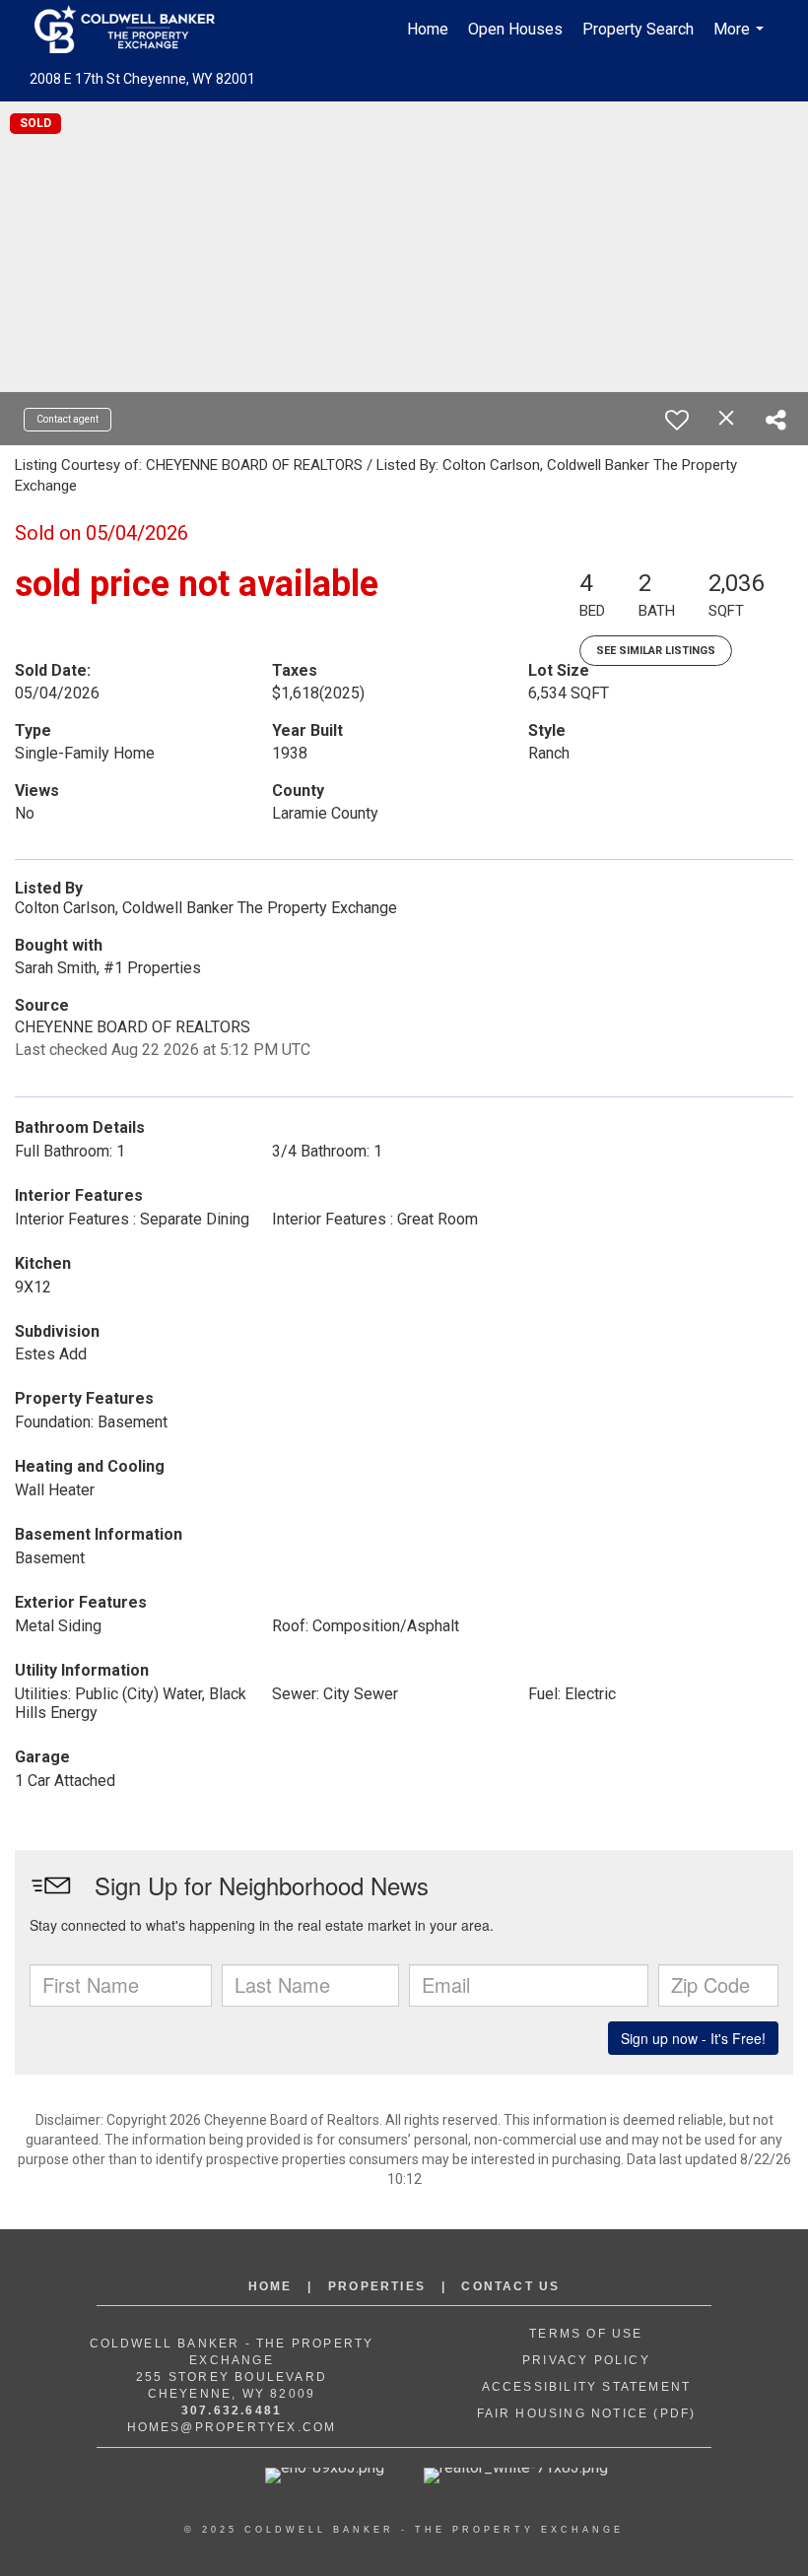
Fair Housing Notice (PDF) (587, 2413)
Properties (377, 2286)
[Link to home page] (135, 30)
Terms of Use (586, 2334)
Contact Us (510, 2286)
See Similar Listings (656, 651)
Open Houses (515, 29)
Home (428, 29)
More (741, 39)
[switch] (677, 420)
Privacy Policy (586, 2360)
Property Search (638, 29)
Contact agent (67, 419)
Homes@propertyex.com (232, 2427)
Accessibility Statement (587, 2387)
